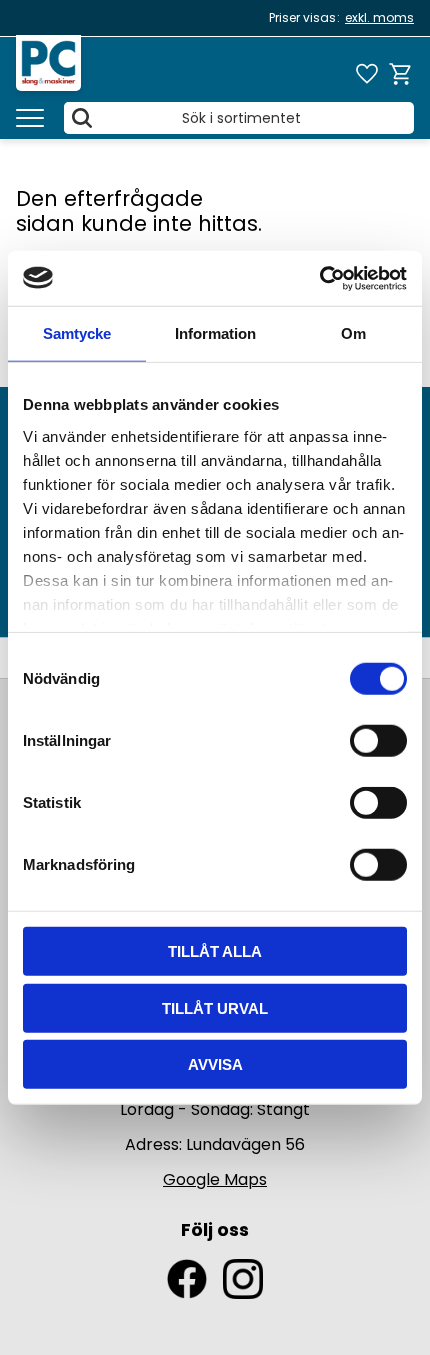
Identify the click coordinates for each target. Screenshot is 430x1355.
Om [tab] (353, 333)
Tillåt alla (215, 951)
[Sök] (82, 118)
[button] (30, 118)
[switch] (378, 741)
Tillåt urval (215, 1007)
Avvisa (215, 1064)
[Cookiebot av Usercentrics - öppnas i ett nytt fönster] (319, 278)
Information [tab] (215, 333)
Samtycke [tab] (77, 333)
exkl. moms (379, 17)
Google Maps (215, 1179)
